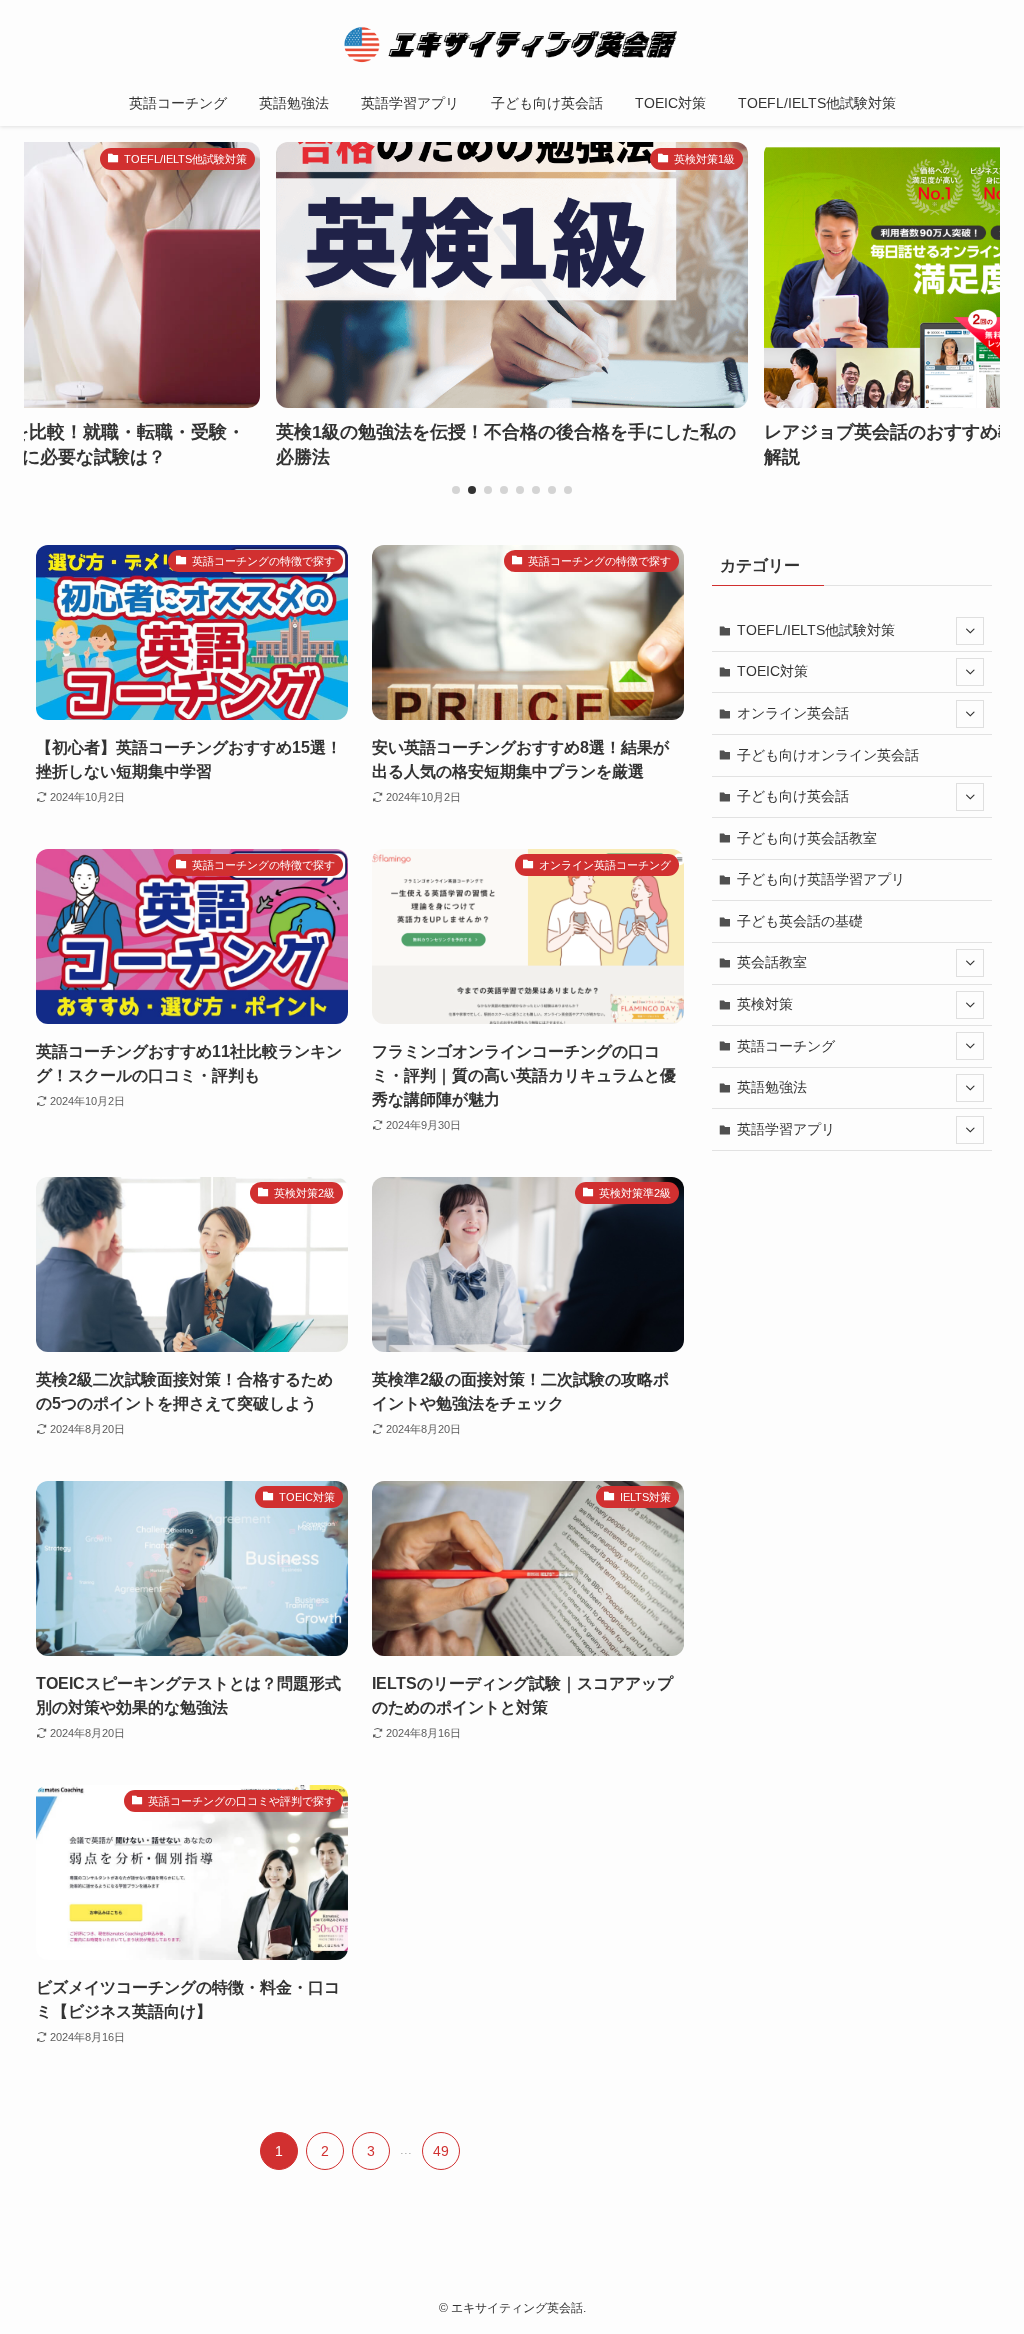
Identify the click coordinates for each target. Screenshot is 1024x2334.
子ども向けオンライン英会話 (828, 755)
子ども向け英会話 (793, 796)
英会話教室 (772, 962)
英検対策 (765, 1004)
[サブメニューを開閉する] (970, 631)
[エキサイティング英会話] (512, 44)
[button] (456, 490)
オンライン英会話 (793, 713)
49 (441, 2151)
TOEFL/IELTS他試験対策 (816, 630)
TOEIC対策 (772, 671)
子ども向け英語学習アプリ (821, 879)
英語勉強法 (772, 1087)
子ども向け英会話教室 (807, 838)
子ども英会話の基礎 (800, 921)
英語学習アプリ (786, 1129)
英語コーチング (786, 1046)
